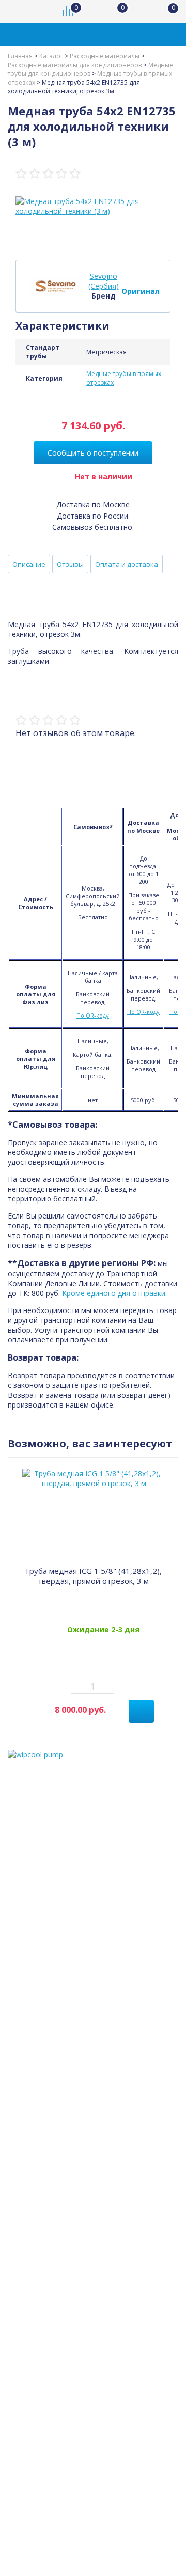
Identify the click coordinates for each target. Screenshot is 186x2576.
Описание (29, 564)
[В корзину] (141, 1711)
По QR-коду (93, 1015)
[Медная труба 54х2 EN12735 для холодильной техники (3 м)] (93, 206)
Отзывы (70, 564)
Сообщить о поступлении (93, 453)
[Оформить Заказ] (165, 12)
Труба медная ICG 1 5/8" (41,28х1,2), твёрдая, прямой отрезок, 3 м (93, 1576)
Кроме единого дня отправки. (114, 1293)
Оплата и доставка (127, 564)
